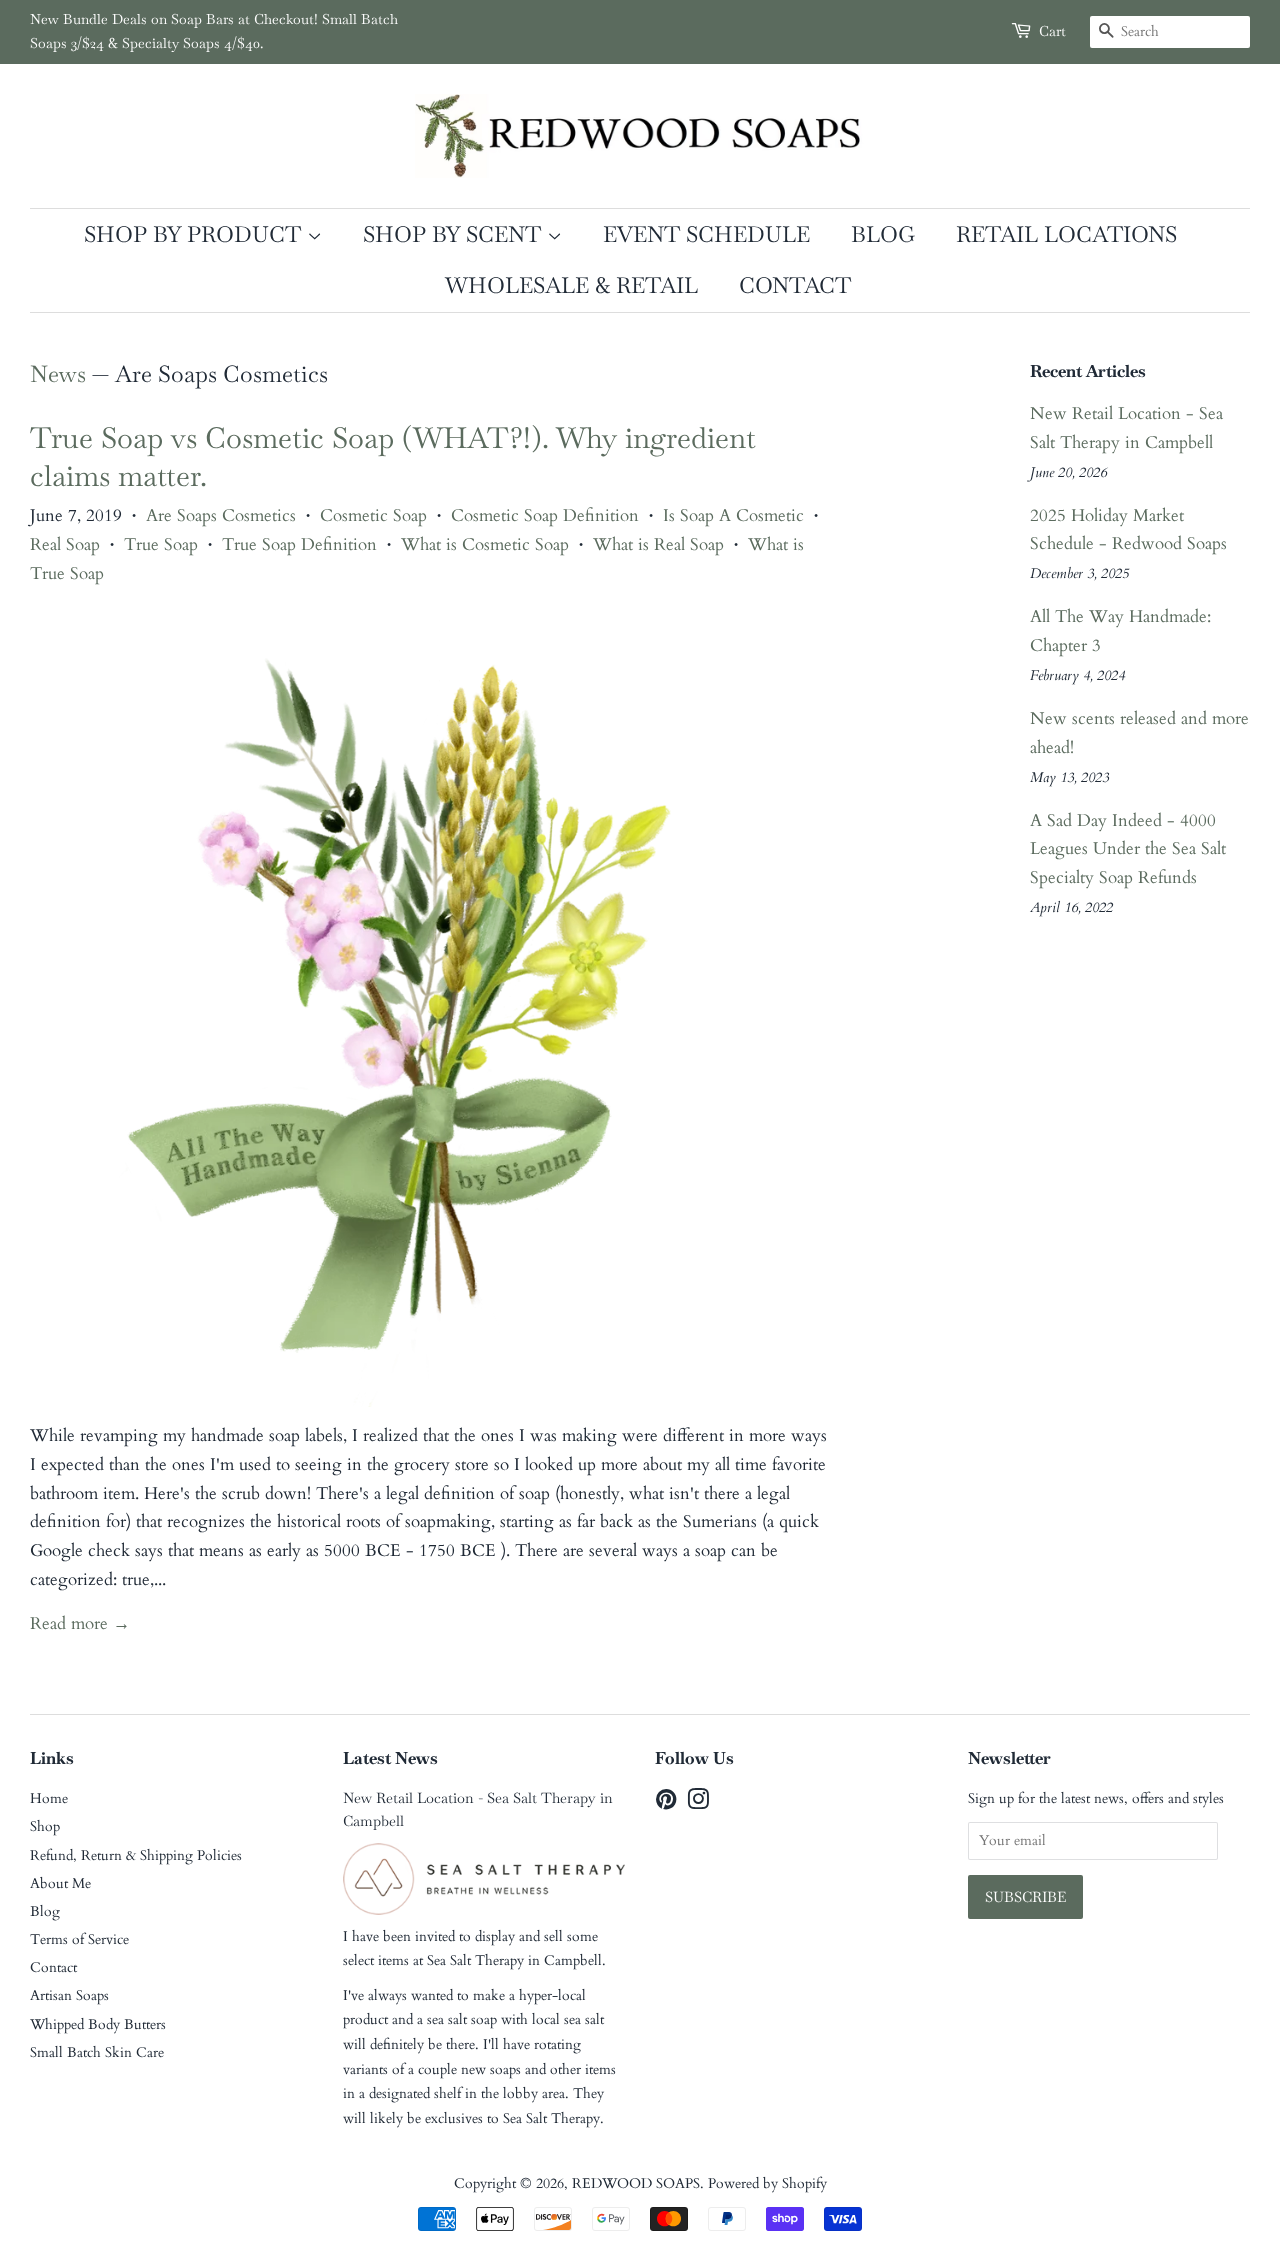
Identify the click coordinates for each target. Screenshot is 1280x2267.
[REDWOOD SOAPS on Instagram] (698, 1803)
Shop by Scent (455, 234)
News (58, 374)
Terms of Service (79, 1939)
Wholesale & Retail (571, 285)
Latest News (390, 1758)
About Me (60, 1883)
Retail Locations (1066, 234)
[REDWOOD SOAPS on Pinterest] (666, 1803)
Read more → (80, 1623)
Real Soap (65, 544)
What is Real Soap (658, 544)
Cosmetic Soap (373, 515)
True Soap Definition (299, 544)
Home (49, 1798)
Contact (795, 285)
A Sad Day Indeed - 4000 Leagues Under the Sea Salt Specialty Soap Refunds (1128, 849)
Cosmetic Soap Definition (545, 515)
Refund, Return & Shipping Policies (136, 1855)
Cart (1052, 31)
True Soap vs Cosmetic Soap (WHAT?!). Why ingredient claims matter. (393, 457)
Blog (883, 234)
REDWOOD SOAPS (636, 2183)
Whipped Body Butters (98, 2024)
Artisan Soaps (69, 1995)
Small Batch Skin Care (97, 2052)
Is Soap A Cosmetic (733, 515)
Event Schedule (706, 234)
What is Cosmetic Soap (485, 544)
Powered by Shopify (767, 2183)
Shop (45, 1826)
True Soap (161, 544)
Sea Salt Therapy (475, 1960)
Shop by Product (195, 234)
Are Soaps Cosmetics (221, 515)
